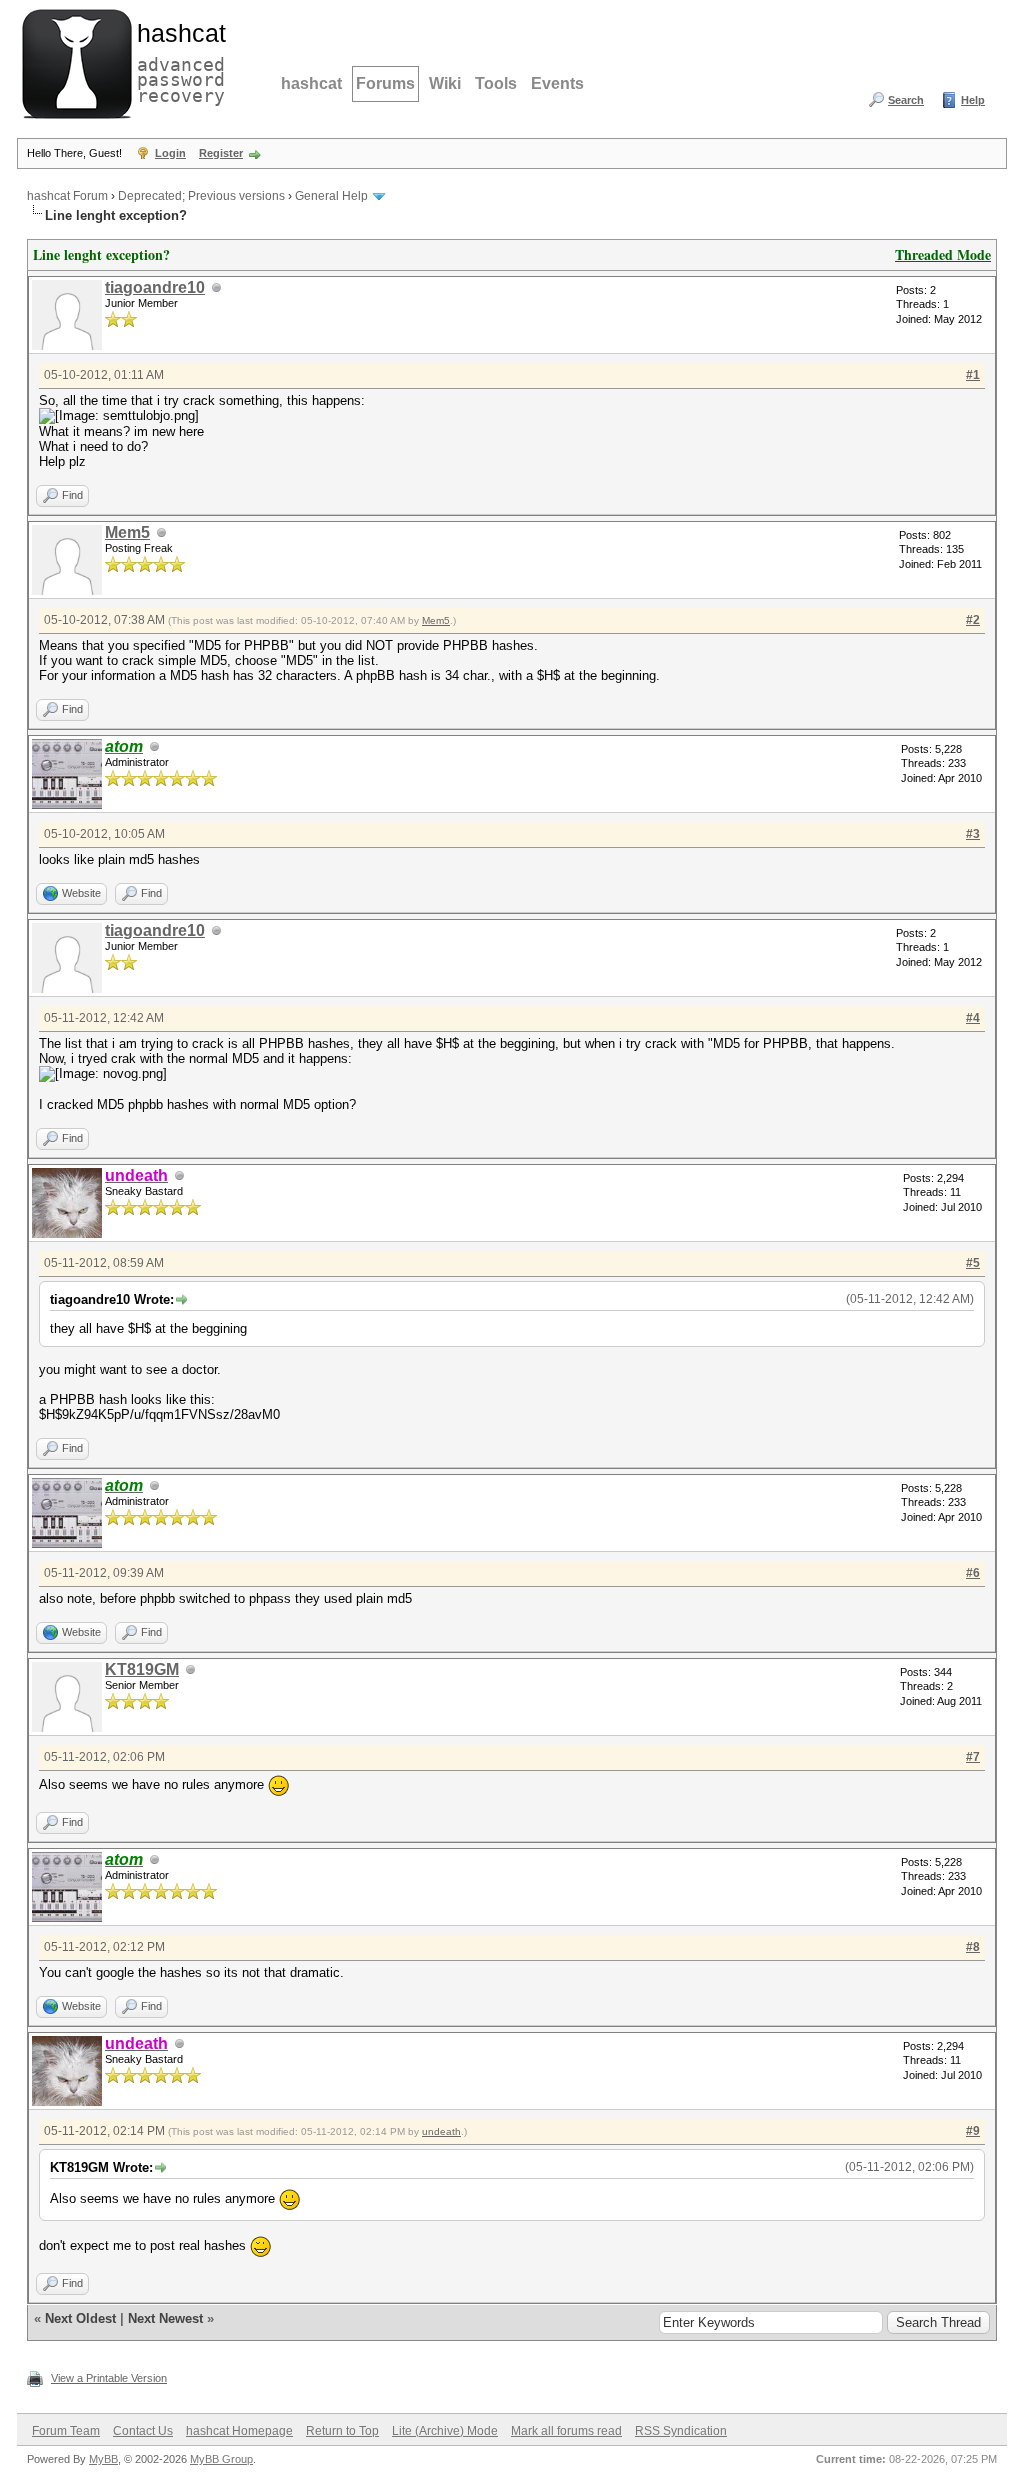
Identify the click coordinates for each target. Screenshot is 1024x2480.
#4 (973, 1018)
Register (221, 153)
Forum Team (66, 2431)
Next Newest (165, 2318)
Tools (496, 83)
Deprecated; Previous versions (201, 196)
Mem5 (127, 532)
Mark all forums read (566, 2431)
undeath (441, 2131)
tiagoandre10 (155, 287)
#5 (973, 1263)
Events (557, 83)
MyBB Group (221, 2459)
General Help (331, 196)
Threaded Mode (943, 254)
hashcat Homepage (239, 2431)
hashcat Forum (67, 196)
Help (973, 100)
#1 (973, 375)
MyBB (103, 2459)
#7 (973, 1757)
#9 (973, 2131)
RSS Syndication (681, 2431)
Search (906, 100)
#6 (973, 1573)
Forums (385, 83)
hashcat (311, 83)
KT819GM (142, 1669)
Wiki (445, 83)
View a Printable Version (109, 2378)
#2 (973, 620)
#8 (973, 1947)
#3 (973, 834)
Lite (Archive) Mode (445, 2431)
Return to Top (342, 2431)
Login (170, 153)
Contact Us (143, 2431)
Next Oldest (80, 2318)
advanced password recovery (177, 61)
